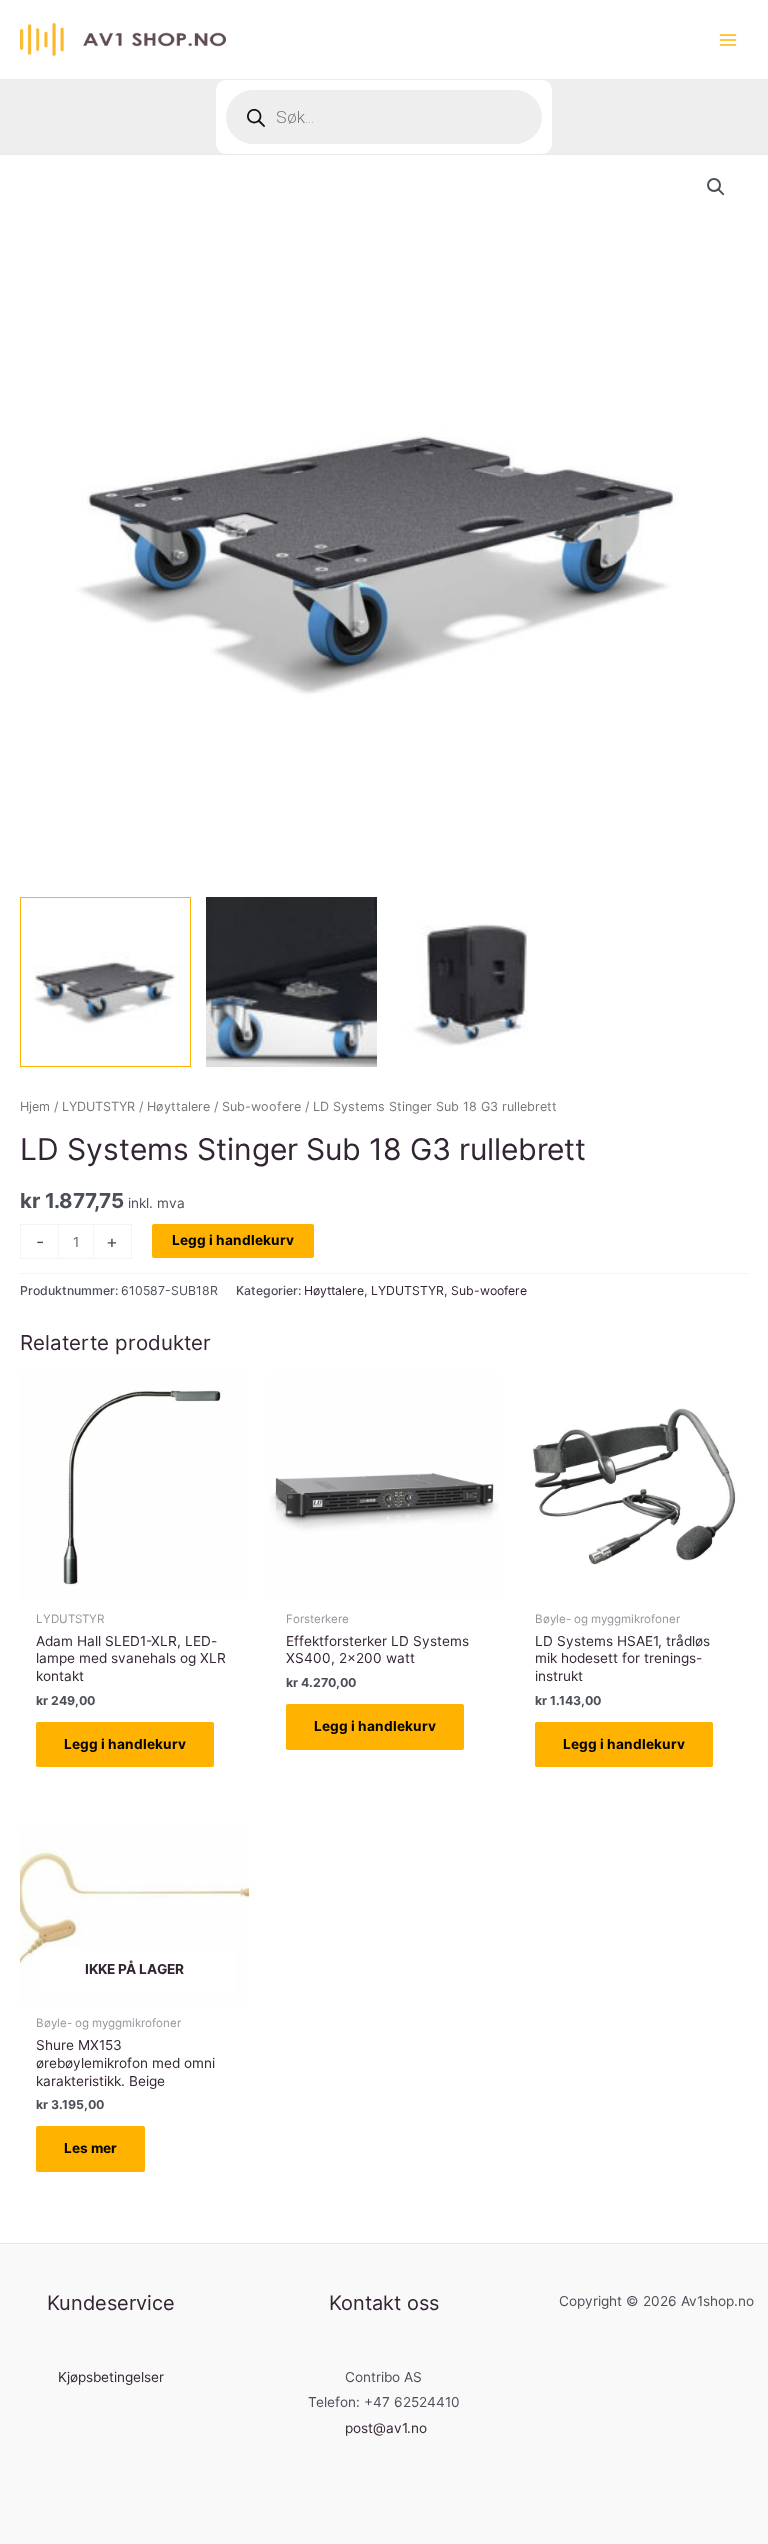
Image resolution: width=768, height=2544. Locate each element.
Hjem (35, 1106)
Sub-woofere (261, 1106)
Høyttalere (178, 1106)
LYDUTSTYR (98, 1106)
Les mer (90, 2148)
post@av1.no (386, 2428)
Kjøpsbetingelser (111, 2377)
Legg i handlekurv (233, 1240)
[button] (716, 187)
